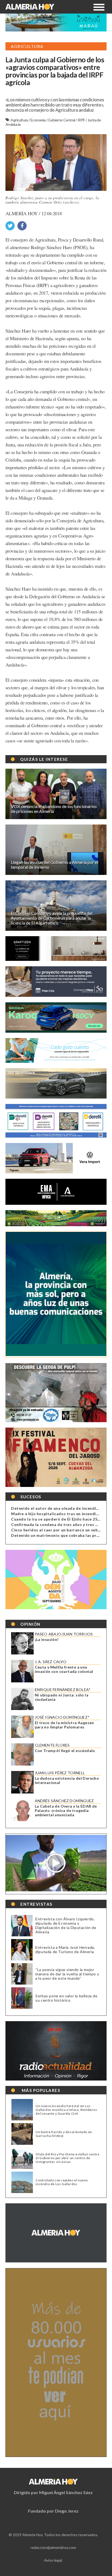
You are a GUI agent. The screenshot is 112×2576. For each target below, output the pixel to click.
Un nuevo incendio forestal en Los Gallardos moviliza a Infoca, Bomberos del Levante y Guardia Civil (66, 2110)
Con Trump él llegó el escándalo (65, 1751)
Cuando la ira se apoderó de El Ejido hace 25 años (59, 1519)
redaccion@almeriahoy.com (53, 2547)
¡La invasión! (47, 1640)
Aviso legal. (53, 2560)
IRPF (82, 120)
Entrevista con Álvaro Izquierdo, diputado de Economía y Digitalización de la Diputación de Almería (66, 1925)
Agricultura (20, 120)
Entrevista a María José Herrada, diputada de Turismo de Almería (65, 1949)
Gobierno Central (62, 120)
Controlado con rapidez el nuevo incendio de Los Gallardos (62, 2182)
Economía (38, 120)
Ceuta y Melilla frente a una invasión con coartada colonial (64, 1669)
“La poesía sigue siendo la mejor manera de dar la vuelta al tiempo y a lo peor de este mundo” (67, 1974)
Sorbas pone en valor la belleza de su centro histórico (66, 1998)
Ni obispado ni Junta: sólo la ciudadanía (62, 1697)
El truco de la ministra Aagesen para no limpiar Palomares (64, 1725)
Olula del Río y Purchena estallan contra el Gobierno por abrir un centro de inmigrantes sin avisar (67, 2158)
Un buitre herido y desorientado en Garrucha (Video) (64, 2134)
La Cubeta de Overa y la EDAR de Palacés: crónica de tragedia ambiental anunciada (66, 1811)
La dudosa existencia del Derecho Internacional (67, 1780)
